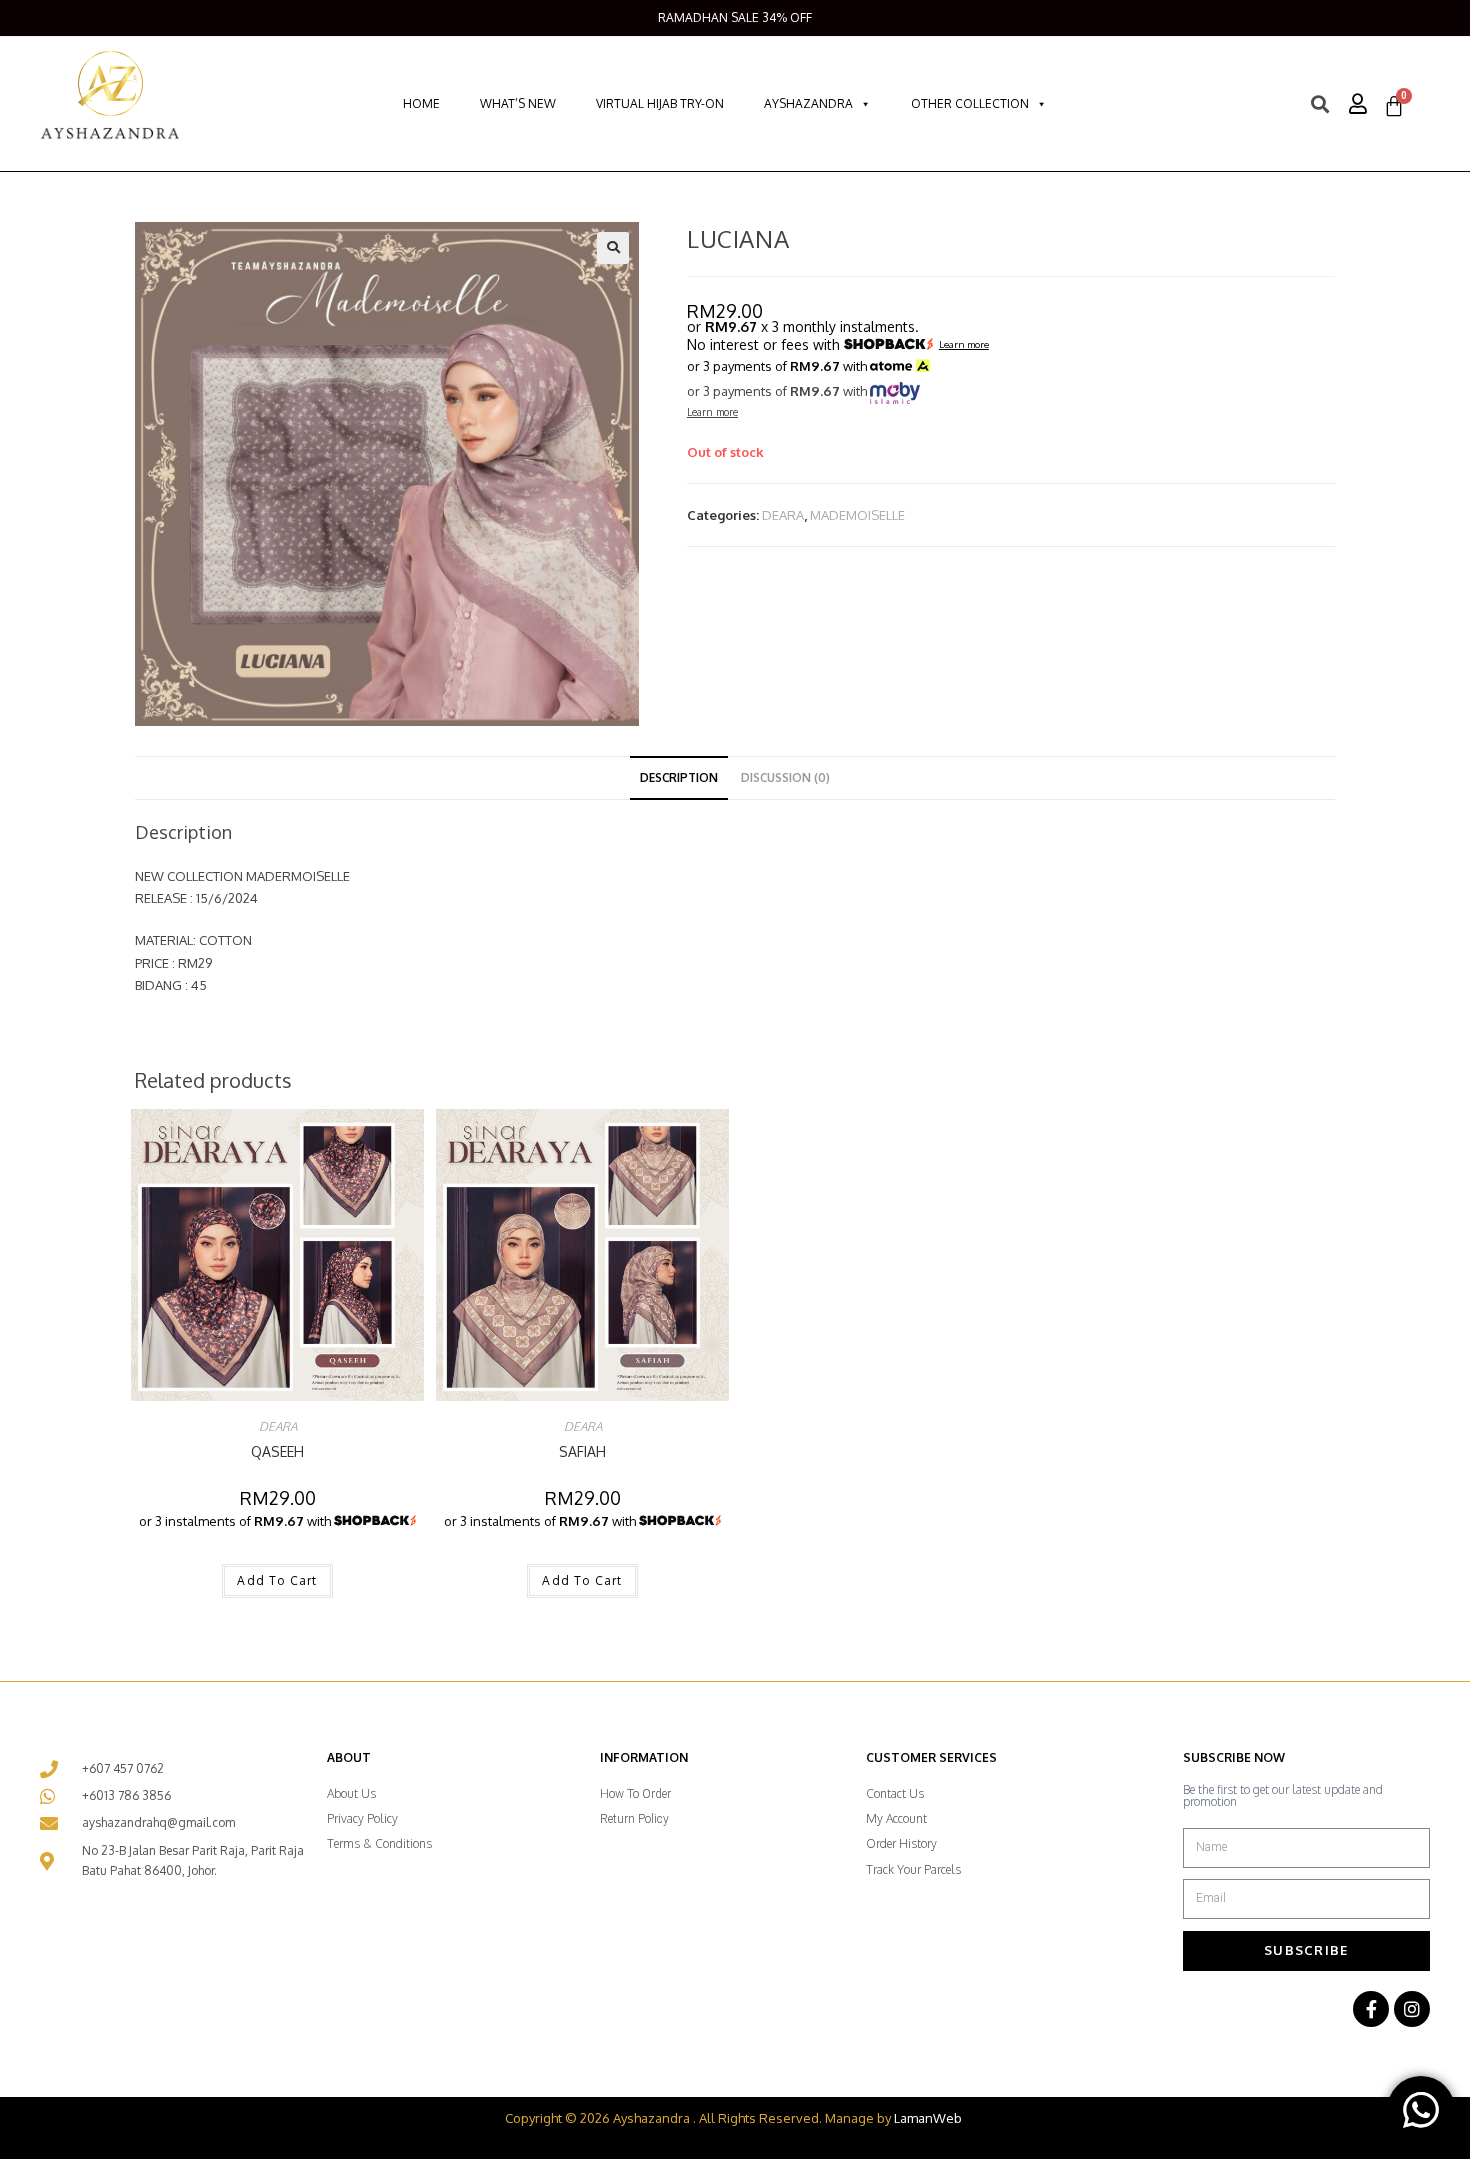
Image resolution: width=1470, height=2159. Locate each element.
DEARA (783, 515)
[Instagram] (1412, 2009)
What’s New (518, 103)
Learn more (964, 345)
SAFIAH (582, 1451)
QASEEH (277, 1451)
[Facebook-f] (1371, 2009)
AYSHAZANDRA (808, 103)
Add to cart (277, 1580)
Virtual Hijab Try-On (660, 103)
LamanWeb (928, 2118)
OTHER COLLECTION (970, 103)
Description (679, 777)
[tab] (679, 778)
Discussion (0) (785, 777)
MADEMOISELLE (857, 515)
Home (421, 103)
